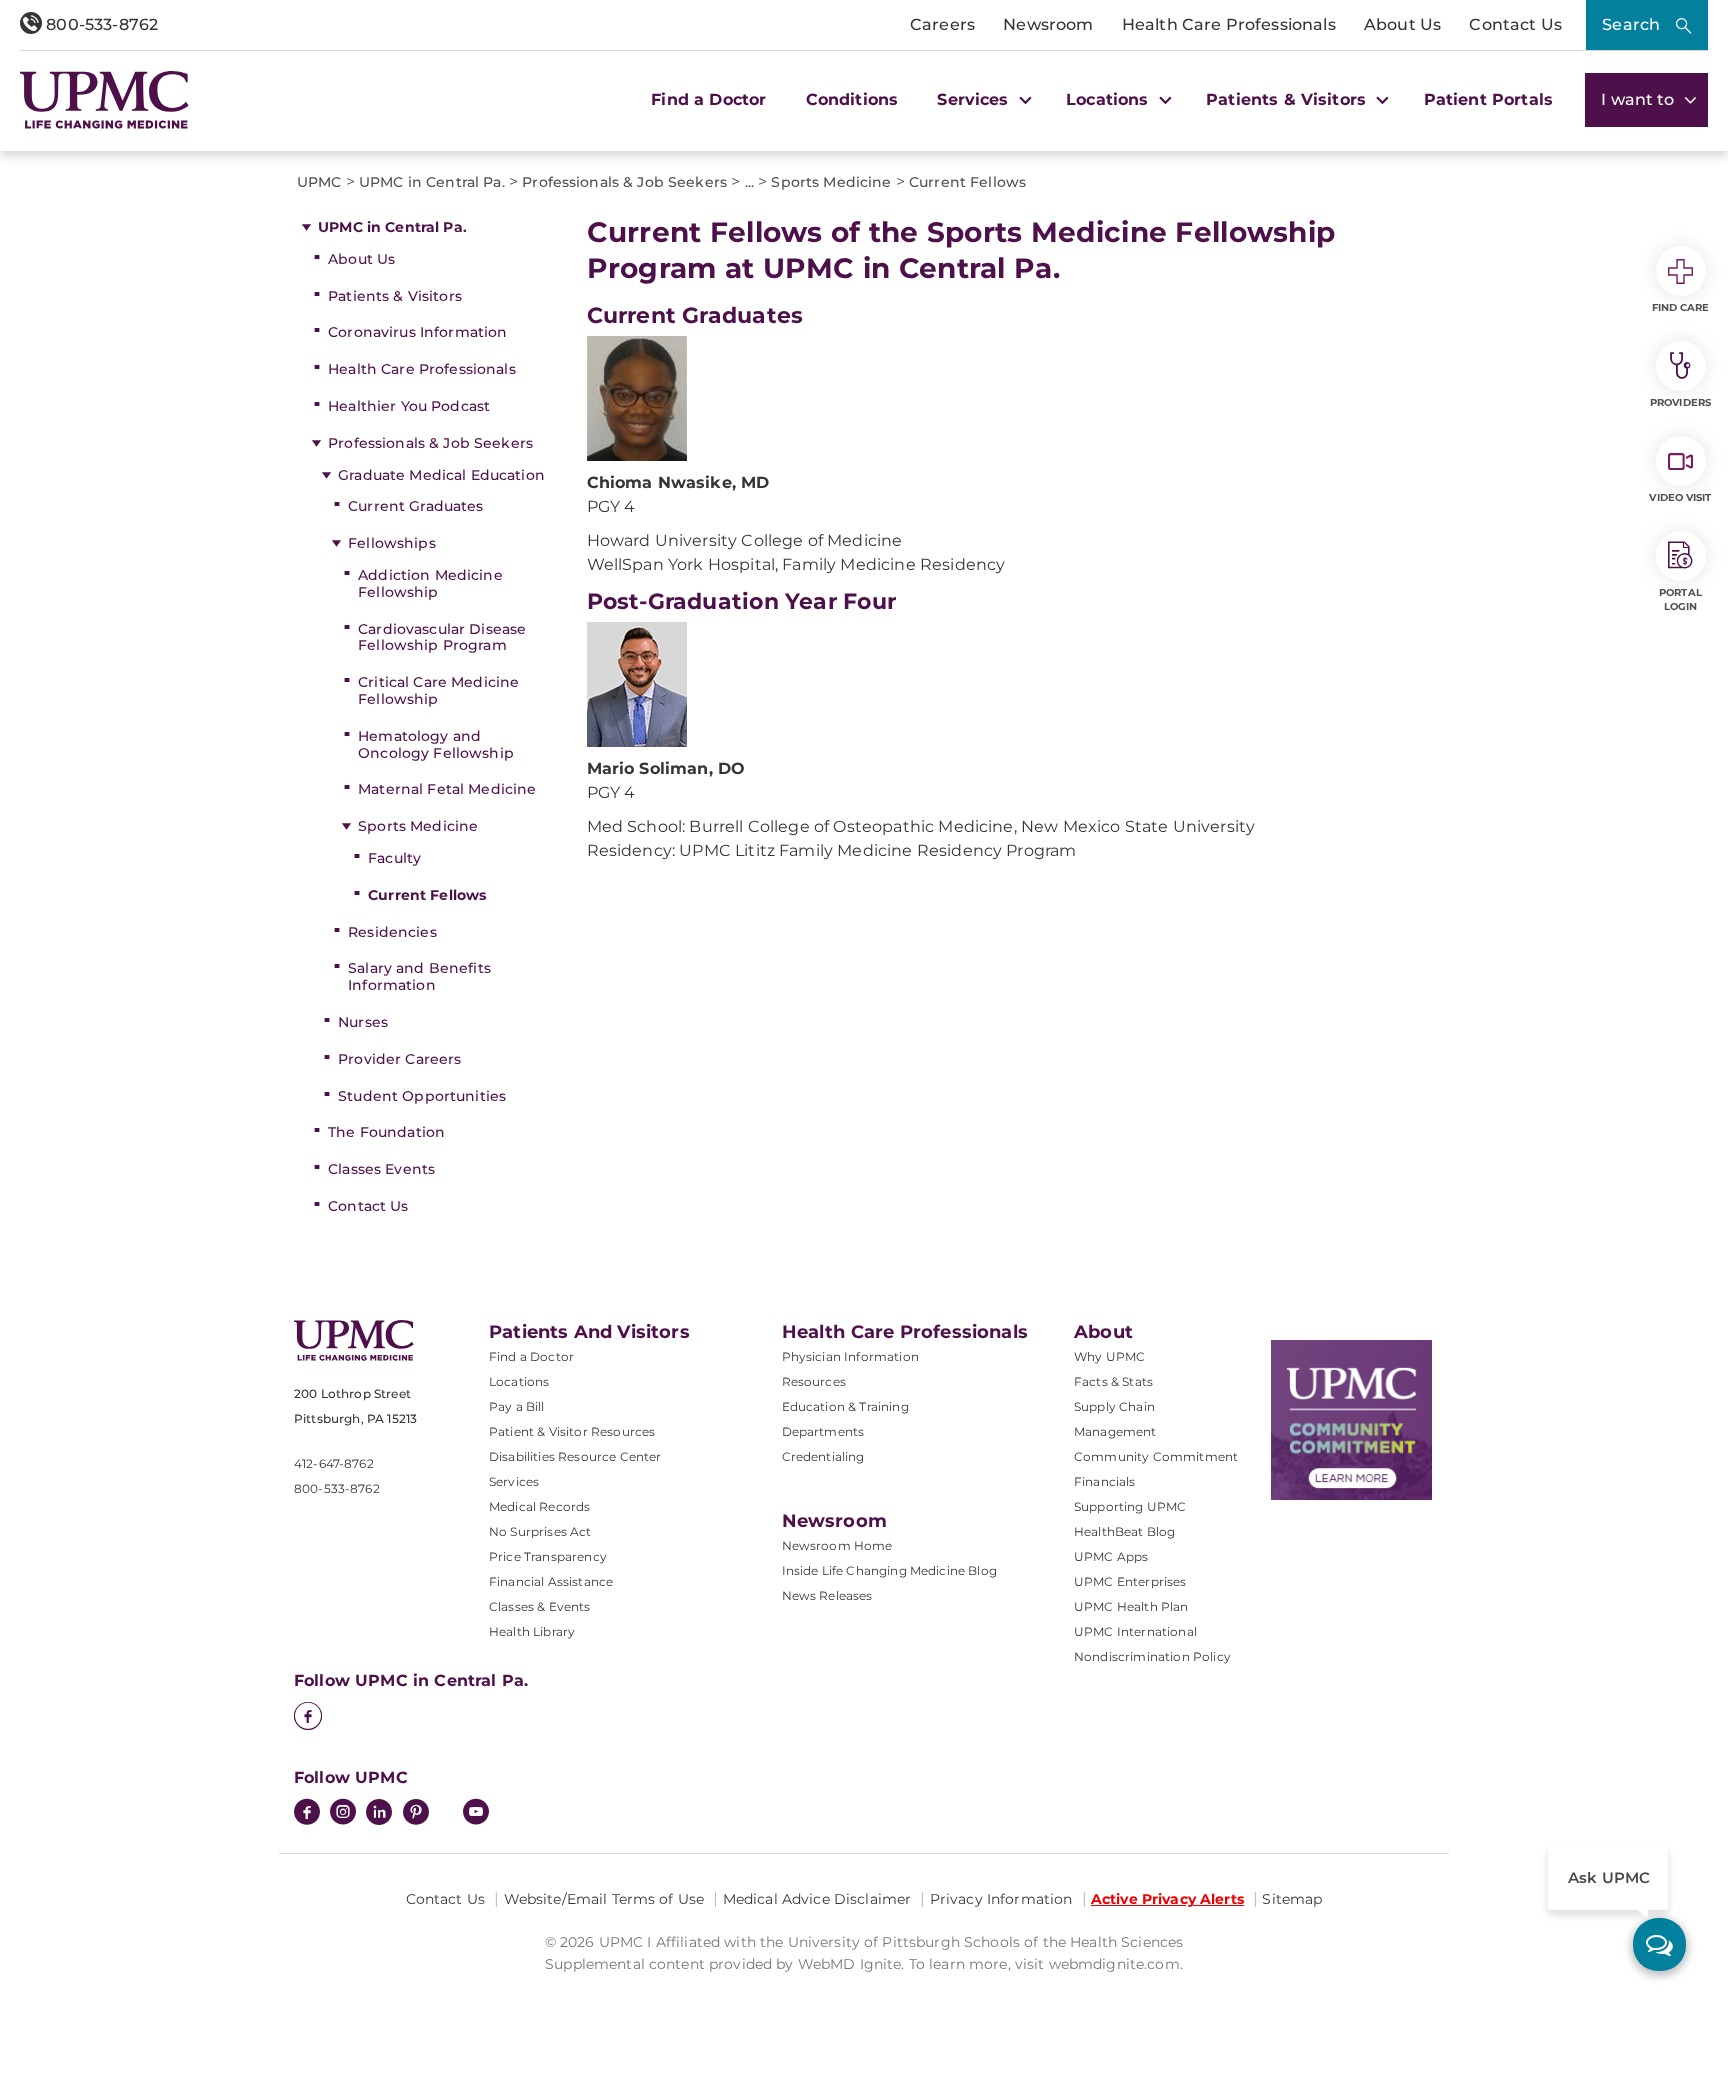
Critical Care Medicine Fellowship (438, 690)
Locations (519, 1381)
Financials (1105, 1481)
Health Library (532, 1631)
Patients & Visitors (395, 296)
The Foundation (386, 1132)
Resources (814, 1381)
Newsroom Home (837, 1545)
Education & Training (845, 1406)
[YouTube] (476, 1814)
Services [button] (975, 99)
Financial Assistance (551, 1581)
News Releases (827, 1595)
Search (1631, 24)
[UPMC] (104, 100)
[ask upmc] (1659, 1944)
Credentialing (823, 1456)
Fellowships (392, 543)
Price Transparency (548, 1556)
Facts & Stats (1113, 1381)
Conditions (852, 99)
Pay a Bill (517, 1406)
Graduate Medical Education (441, 475)
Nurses (363, 1022)
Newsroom (1048, 24)
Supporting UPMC (1130, 1506)
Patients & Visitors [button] (1288, 99)
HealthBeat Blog (1124, 1531)
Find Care (1681, 307)
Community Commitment (1156, 1456)
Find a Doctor (708, 99)
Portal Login (1680, 599)
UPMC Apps (1111, 1556)
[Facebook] (308, 1718)
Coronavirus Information (417, 332)
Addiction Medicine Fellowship (430, 583)
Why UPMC (1109, 1356)
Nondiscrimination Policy (1152, 1656)
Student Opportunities (422, 1096)
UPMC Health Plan (1131, 1606)
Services (514, 1481)
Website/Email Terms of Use (604, 1899)
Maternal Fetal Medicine (447, 789)
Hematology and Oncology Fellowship (436, 744)
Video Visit (1680, 497)
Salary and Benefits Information (419, 976)
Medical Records (539, 1506)
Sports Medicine (418, 826)
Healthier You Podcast (409, 406)
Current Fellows (427, 895)
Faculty (394, 858)
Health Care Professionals (1229, 24)
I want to (1640, 99)
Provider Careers (399, 1059)
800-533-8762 (100, 24)
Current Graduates (415, 506)
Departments (823, 1431)
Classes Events (381, 1169)
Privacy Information (1001, 1899)
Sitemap (1292, 1899)
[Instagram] (343, 1814)
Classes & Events (540, 1606)
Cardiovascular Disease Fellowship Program (442, 637)
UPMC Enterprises (1130, 1581)
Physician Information (850, 1356)
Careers (942, 24)
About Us (1402, 24)
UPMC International (1135, 1631)
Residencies (392, 932)
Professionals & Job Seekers (430, 443)
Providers (1680, 402)
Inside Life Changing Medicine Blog (889, 1570)
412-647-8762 (334, 1463)
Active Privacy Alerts (1167, 1899)
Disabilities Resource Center (575, 1456)
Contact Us (1515, 24)
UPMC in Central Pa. (392, 227)
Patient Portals (1488, 99)
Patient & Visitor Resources (572, 1431)
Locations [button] (1110, 99)
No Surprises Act (540, 1531)
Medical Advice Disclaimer (817, 1899)
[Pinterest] (416, 1814)
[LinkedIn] (379, 1814)
